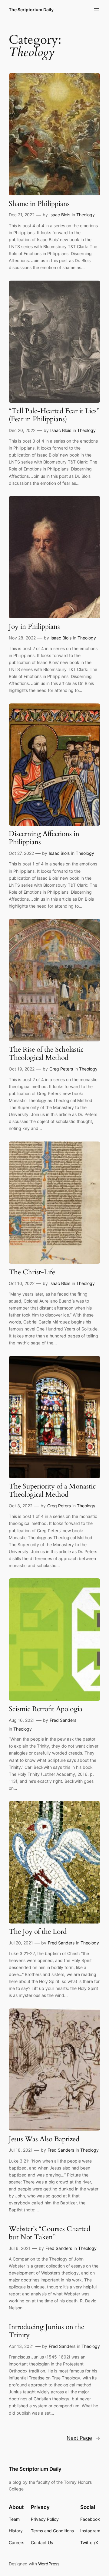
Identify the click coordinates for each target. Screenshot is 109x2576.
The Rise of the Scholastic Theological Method (46, 1054)
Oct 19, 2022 (22, 1069)
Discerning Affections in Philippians (44, 838)
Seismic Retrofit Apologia (46, 1709)
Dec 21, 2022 (22, 215)
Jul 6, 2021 (20, 2248)
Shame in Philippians (39, 204)
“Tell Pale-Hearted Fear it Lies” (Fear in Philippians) (54, 415)
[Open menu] (97, 10)
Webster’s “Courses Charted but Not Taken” (50, 2233)
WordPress (49, 2564)
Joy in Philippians (34, 627)
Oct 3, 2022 (21, 1506)
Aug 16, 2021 (22, 1720)
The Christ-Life (32, 1272)
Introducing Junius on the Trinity (46, 2331)
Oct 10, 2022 (22, 1283)
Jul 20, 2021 (21, 1943)
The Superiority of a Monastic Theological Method (52, 1491)
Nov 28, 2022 (22, 638)
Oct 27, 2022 (21, 853)
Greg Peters (61, 1069)
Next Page (83, 2438)
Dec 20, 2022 (22, 430)
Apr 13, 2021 (21, 2346)
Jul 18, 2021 (21, 2150)
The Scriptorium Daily (31, 10)
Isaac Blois (60, 215)
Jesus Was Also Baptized (44, 2139)
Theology (86, 215)
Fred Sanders (63, 1720)
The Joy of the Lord (38, 1932)
